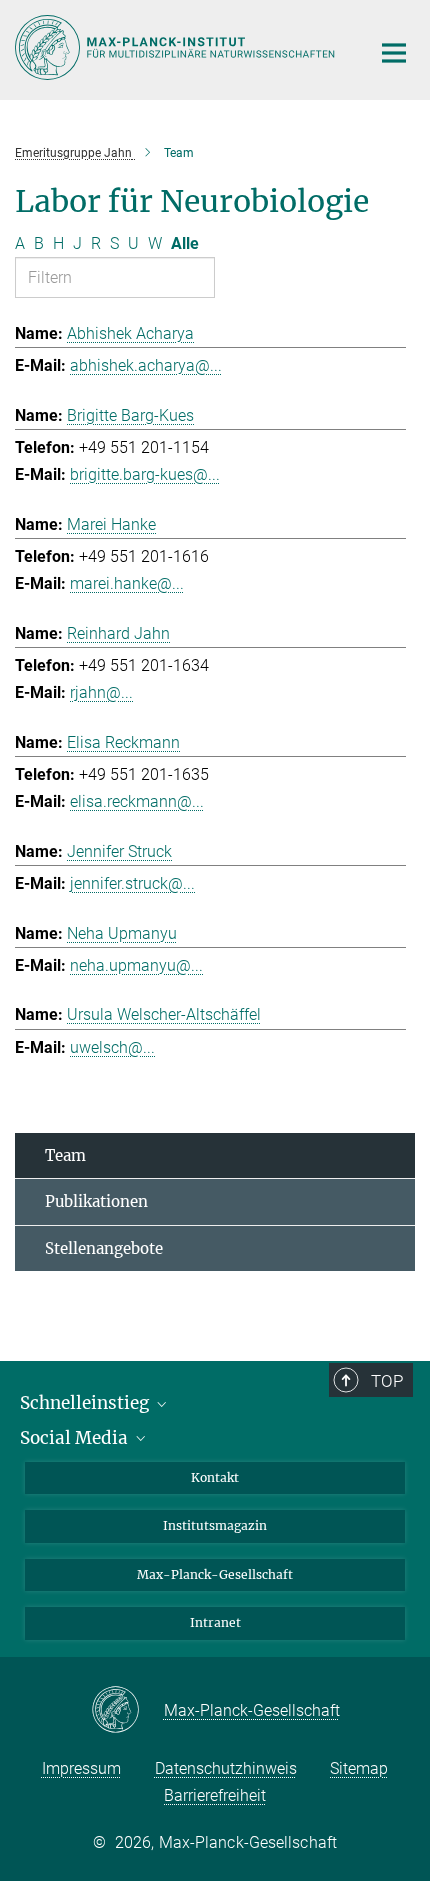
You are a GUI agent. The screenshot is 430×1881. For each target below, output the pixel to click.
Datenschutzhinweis (226, 1768)
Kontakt (215, 1477)
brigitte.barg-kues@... (145, 474)
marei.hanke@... (127, 583)
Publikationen (96, 1201)
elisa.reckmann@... (137, 801)
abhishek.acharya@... (146, 365)
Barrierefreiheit (215, 1795)
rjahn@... (101, 692)
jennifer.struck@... (132, 883)
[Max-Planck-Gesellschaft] (127, 1711)
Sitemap (359, 1768)
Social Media (76, 1438)
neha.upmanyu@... (136, 965)
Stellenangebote (104, 1248)
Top (387, 1381)
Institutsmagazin (215, 1525)
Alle (185, 243)
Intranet (215, 1622)
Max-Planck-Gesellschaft (215, 1574)
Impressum (81, 1768)
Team (65, 1155)
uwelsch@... (112, 1047)
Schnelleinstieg (86, 1403)
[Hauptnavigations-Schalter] (394, 53)
